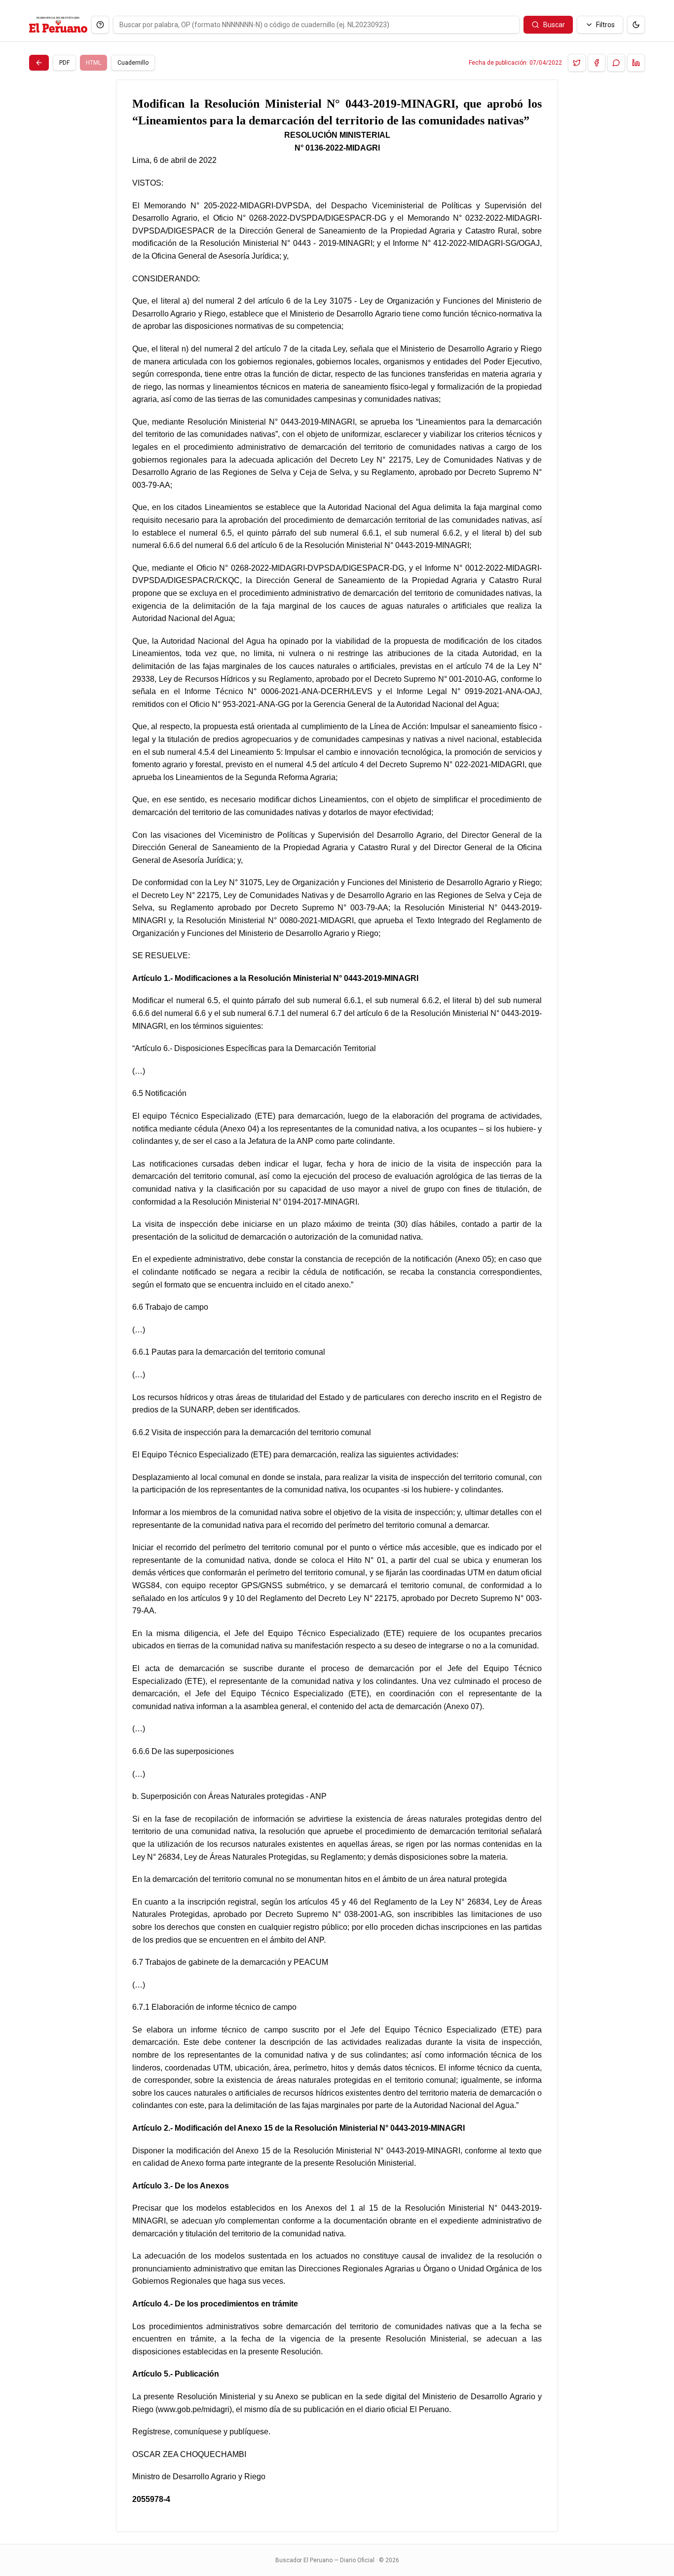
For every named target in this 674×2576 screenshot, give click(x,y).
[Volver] (39, 63)
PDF (64, 63)
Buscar (554, 25)
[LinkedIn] (636, 63)
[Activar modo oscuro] (636, 25)
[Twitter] (577, 63)
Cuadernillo (133, 63)
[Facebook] (597, 63)
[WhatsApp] (616, 63)
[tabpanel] (337, 1306)
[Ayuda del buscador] (100, 25)
